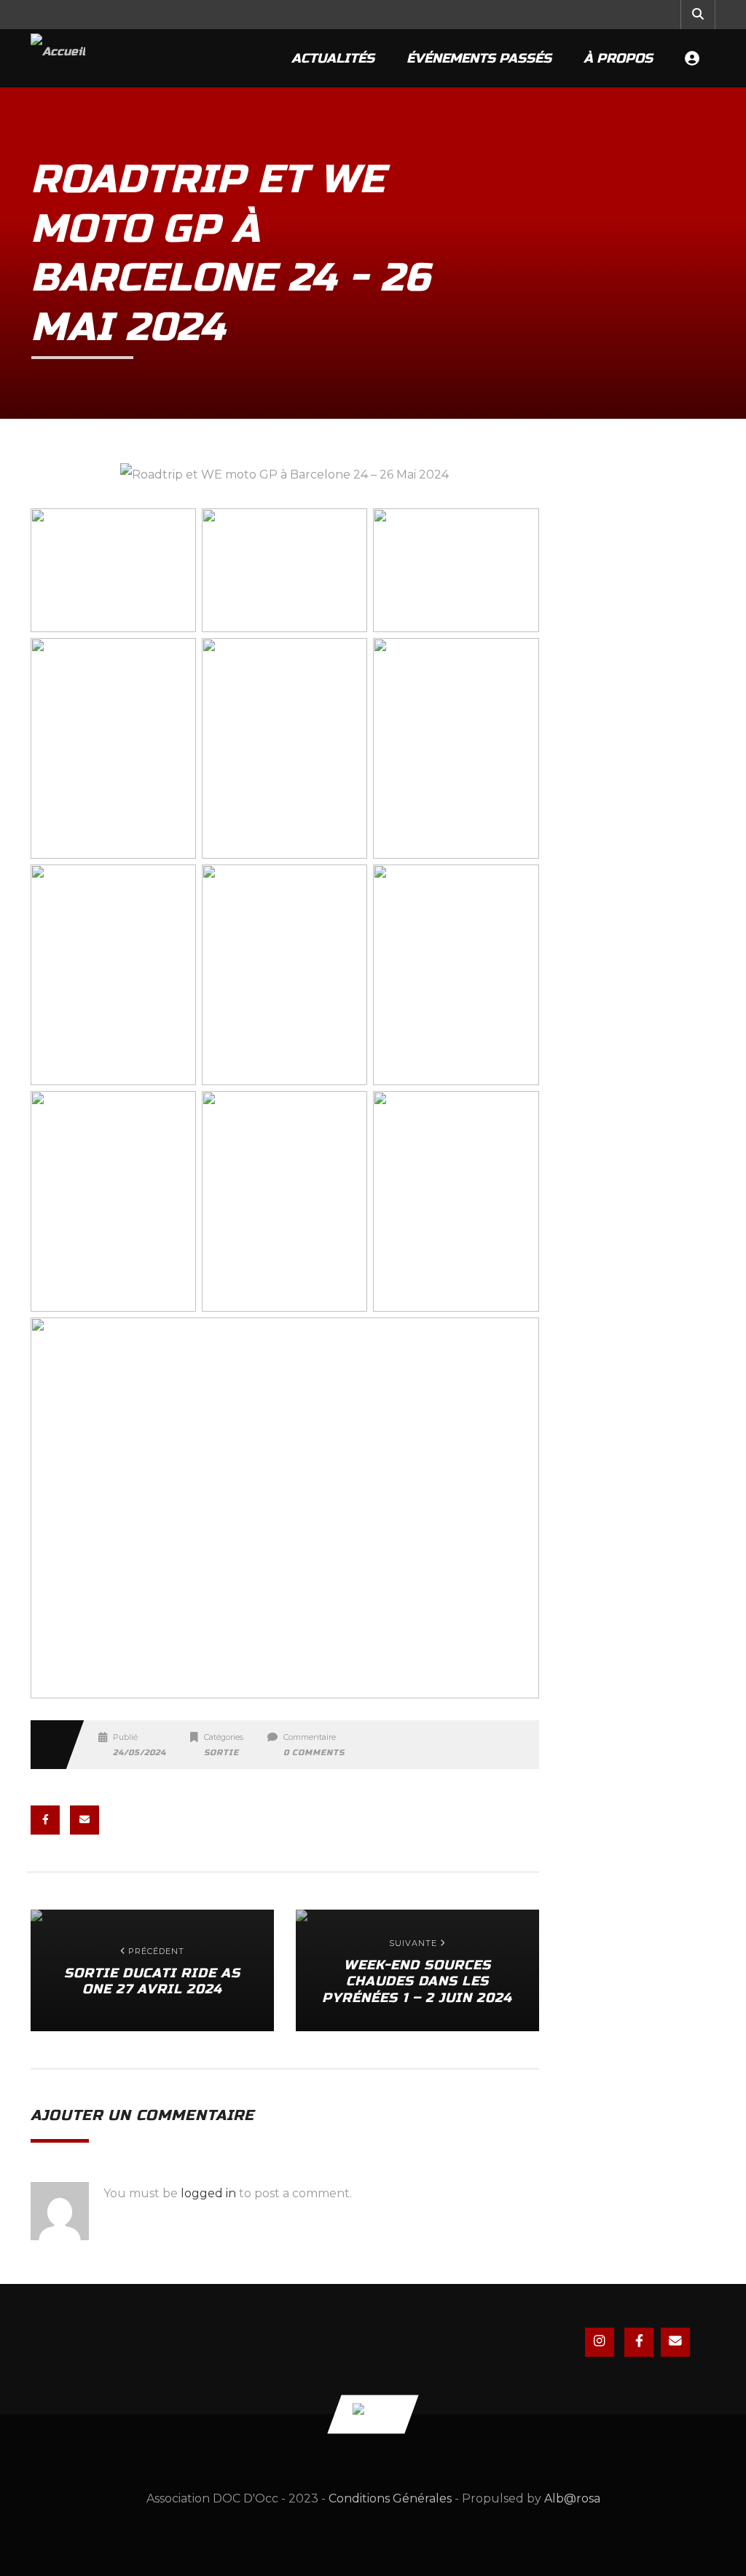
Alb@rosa (572, 2498)
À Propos (618, 58)
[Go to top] (373, 2414)
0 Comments (314, 1753)
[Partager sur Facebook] (45, 1820)
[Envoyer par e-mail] (85, 1820)
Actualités (333, 58)
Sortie (221, 1753)
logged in (208, 2193)
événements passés (479, 58)
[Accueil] (58, 58)
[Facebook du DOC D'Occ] (639, 2342)
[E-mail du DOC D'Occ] (675, 2342)
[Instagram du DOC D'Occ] (600, 2342)
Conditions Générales (390, 2498)
